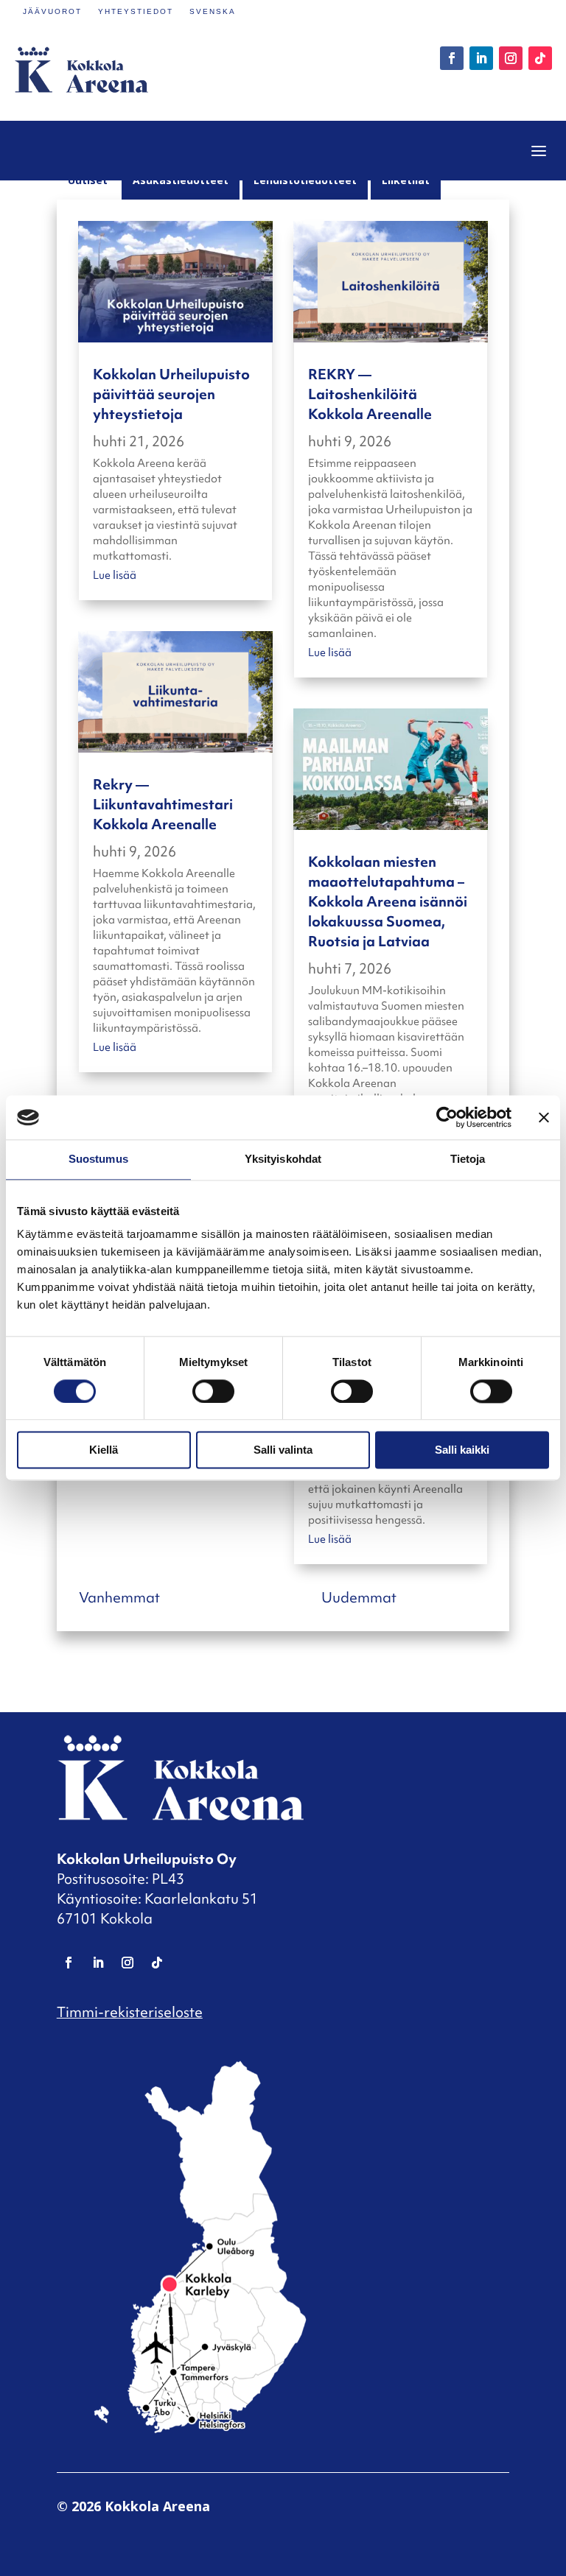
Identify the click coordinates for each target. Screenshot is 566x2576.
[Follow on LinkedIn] (481, 58)
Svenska (213, 11)
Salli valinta (283, 1450)
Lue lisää (115, 575)
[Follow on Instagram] (511, 58)
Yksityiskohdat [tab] (283, 1159)
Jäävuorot (52, 11)
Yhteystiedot (136, 11)
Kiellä (104, 1450)
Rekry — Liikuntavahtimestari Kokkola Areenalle (163, 804)
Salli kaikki (462, 1450)
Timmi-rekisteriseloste (130, 2012)
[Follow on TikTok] (540, 58)
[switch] (213, 1391)
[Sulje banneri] (544, 1117)
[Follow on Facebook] (452, 58)
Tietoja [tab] (468, 1159)
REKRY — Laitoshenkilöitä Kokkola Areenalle (370, 394)
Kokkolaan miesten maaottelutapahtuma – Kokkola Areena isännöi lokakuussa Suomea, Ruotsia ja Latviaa (388, 901)
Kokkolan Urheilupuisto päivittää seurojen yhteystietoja (171, 394)
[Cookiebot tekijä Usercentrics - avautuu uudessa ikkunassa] (447, 1117)
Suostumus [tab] (98, 1159)
